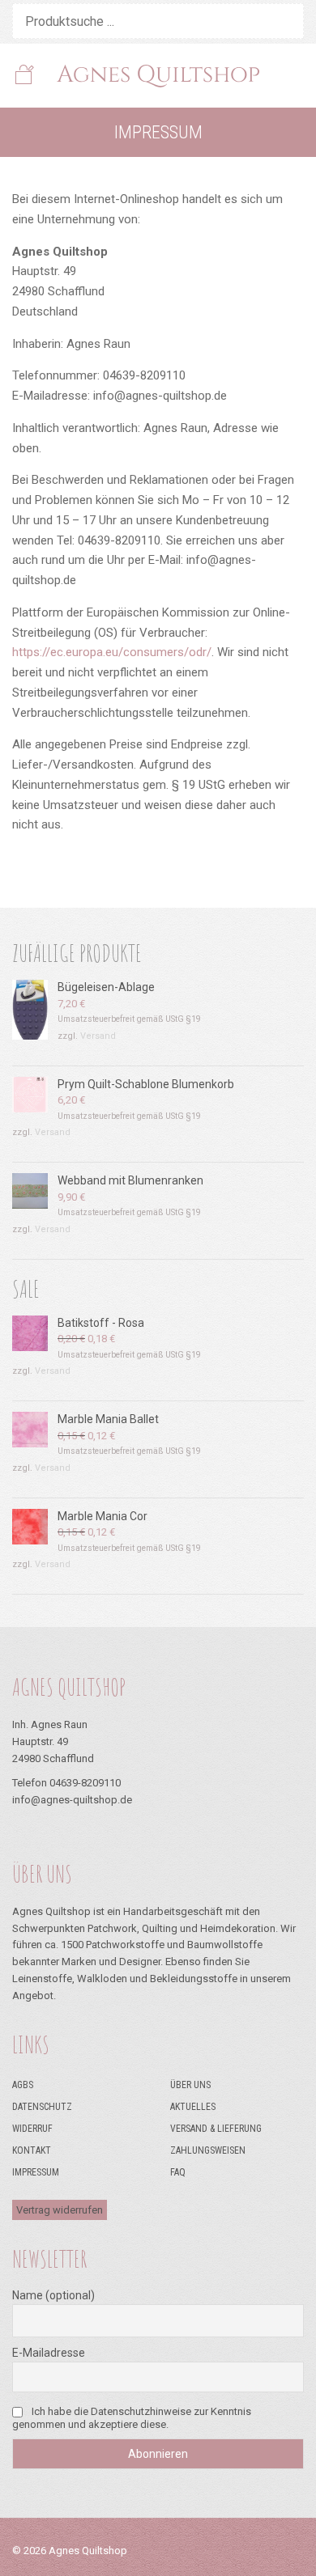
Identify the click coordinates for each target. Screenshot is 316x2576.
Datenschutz (42, 2107)
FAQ (178, 2172)
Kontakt (32, 2150)
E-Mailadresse (49, 2353)
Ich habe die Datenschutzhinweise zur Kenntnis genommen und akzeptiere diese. (132, 2418)
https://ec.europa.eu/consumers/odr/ (112, 652)
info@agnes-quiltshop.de (72, 1800)
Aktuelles (193, 2107)
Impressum (36, 2172)
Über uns (190, 2085)
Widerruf (32, 2129)
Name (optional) (53, 2295)
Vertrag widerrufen (60, 2210)
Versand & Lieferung (216, 2129)
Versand (98, 1036)
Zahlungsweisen (208, 2150)
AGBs (23, 2085)
